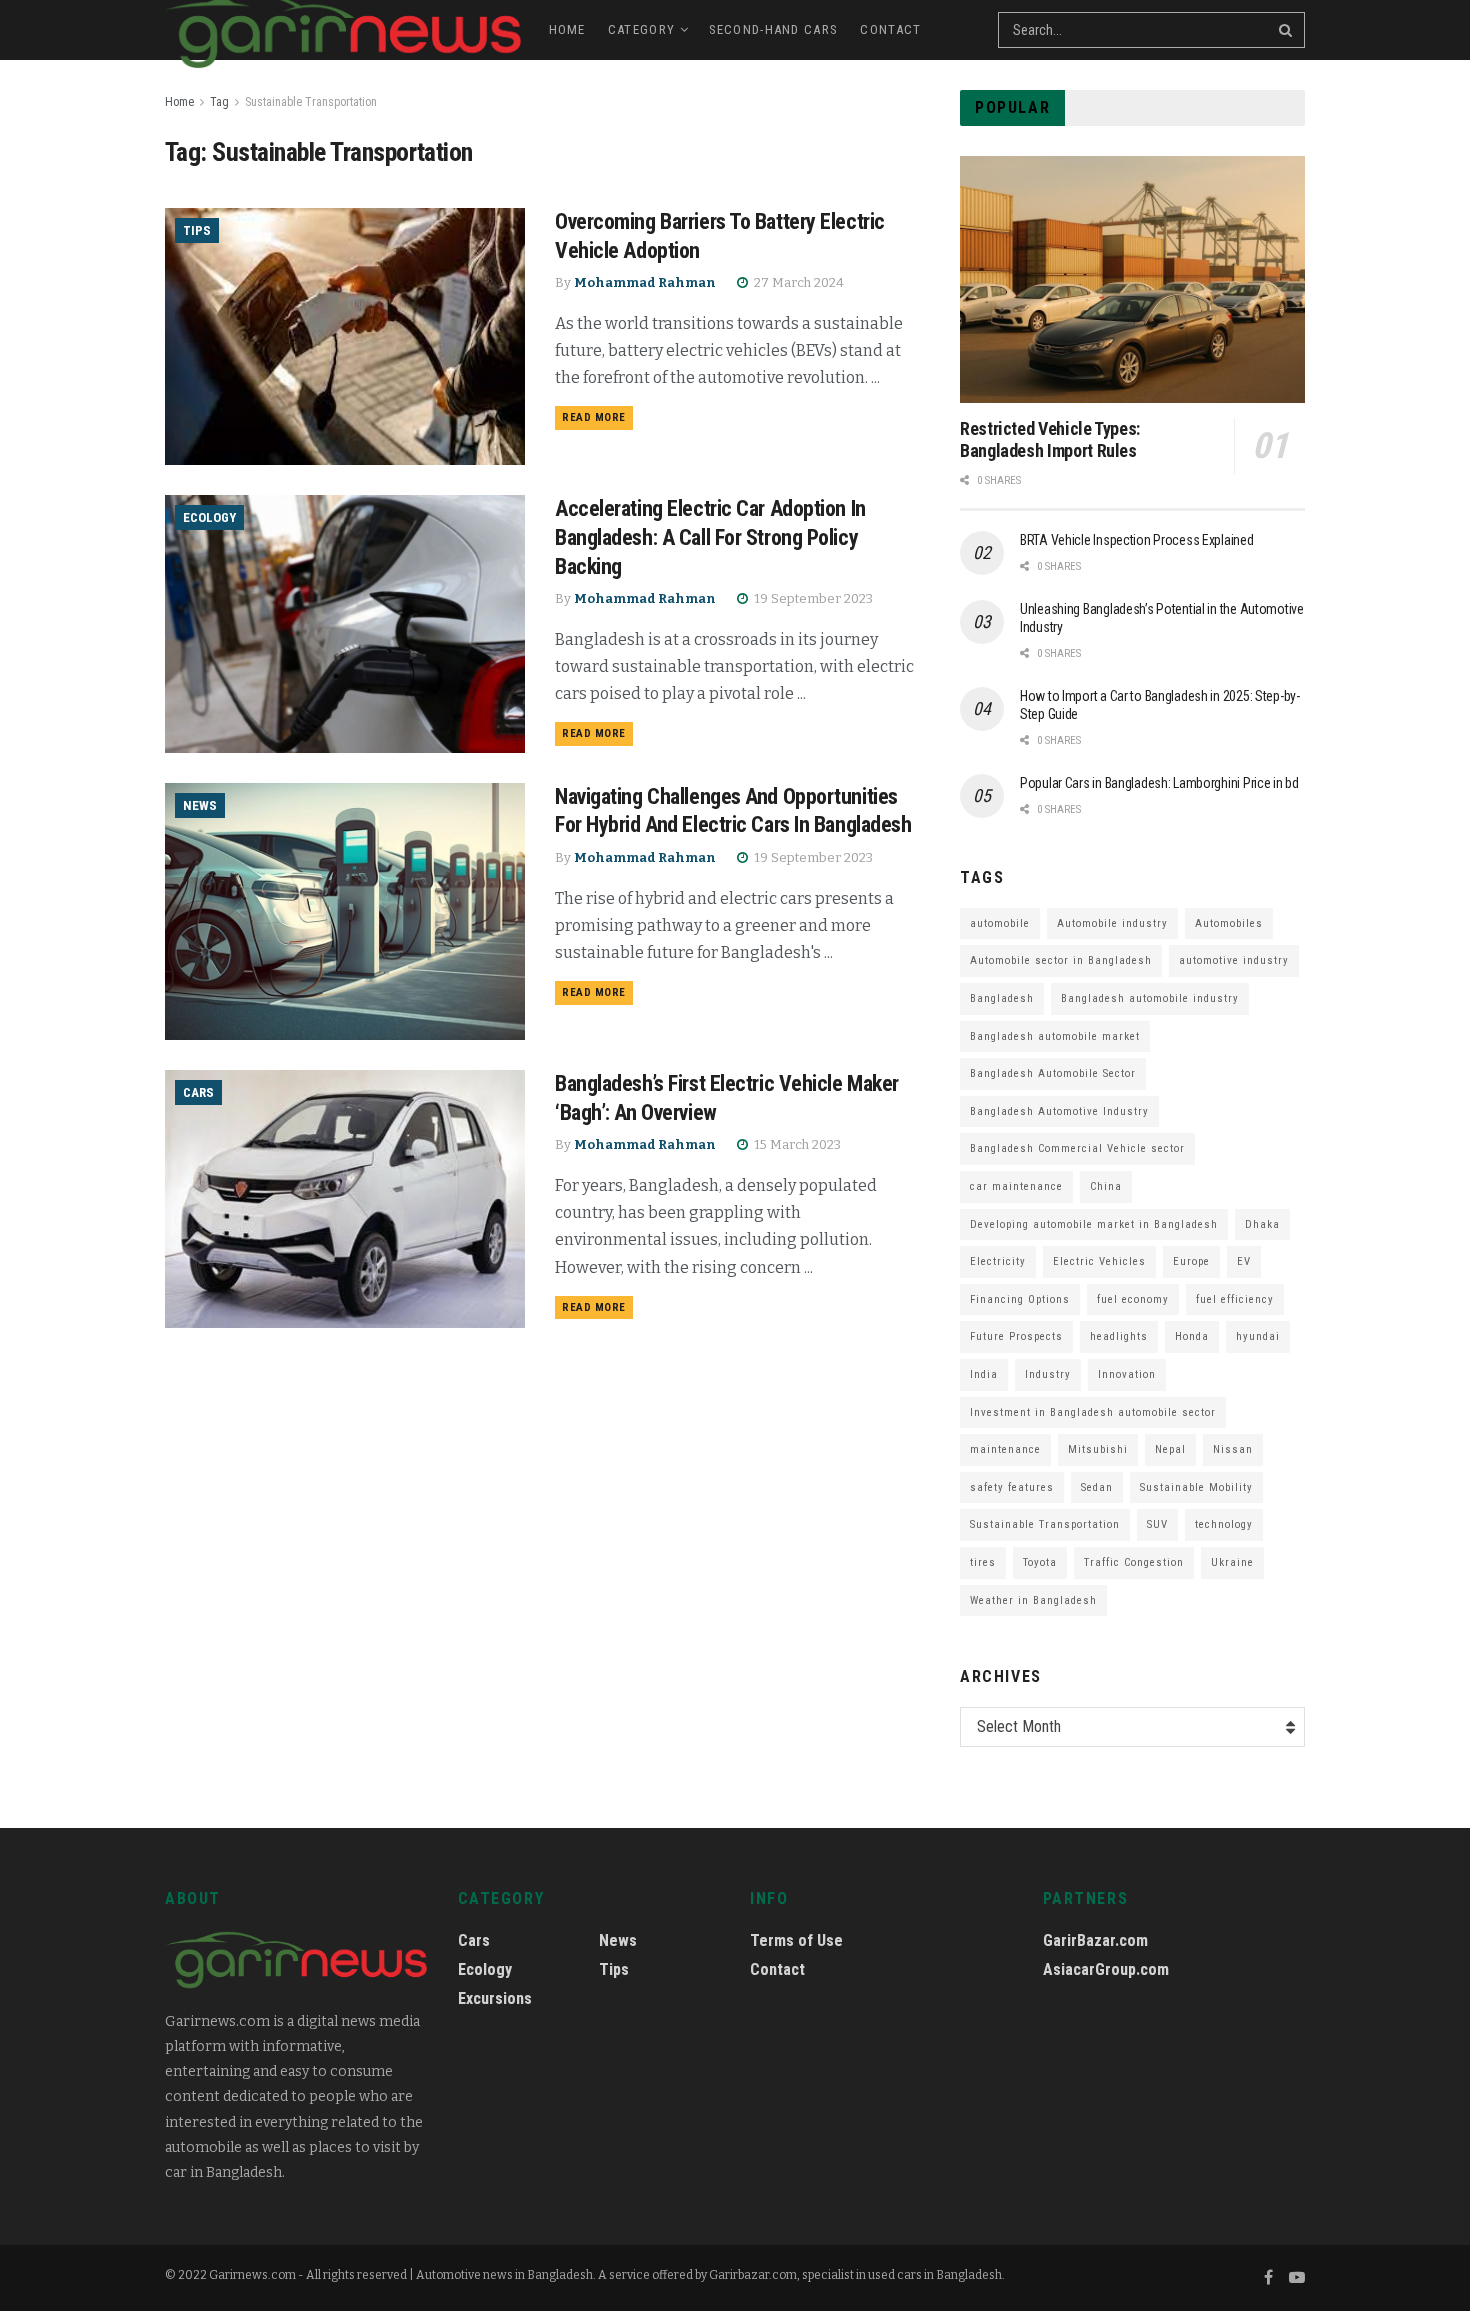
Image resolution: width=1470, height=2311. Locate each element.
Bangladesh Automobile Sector (1053, 1073)
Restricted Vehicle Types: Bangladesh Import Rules (1050, 440)
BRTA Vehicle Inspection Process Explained (1137, 540)
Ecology (209, 517)
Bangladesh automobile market (1055, 1036)
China (1106, 1186)
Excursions (495, 1998)
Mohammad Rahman (645, 282)
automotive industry (1234, 960)
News (200, 805)
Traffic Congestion (1134, 1562)
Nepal (1170, 1449)
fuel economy (1133, 1299)
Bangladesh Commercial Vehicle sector (1077, 1148)
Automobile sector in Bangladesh (1061, 960)
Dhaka (1262, 1224)
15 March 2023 (796, 1144)
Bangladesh (1002, 998)
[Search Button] (1287, 30)
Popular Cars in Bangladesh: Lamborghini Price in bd (1159, 783)
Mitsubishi (1098, 1449)
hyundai (1258, 1336)
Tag (219, 102)
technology (1224, 1524)
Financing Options (1020, 1299)
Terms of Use (796, 1940)
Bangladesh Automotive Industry (1059, 1111)
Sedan (1097, 1487)
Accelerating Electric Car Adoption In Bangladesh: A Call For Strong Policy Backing (710, 537)
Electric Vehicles (1099, 1261)
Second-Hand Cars (774, 29)
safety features (1012, 1487)
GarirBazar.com (1095, 1940)
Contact (890, 29)
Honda (1192, 1336)
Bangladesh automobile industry (1150, 998)
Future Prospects (1016, 1336)
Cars (198, 1092)
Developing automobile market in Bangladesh (1094, 1224)
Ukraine (1232, 1562)
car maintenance (1016, 1186)
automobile (1000, 923)
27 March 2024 (797, 282)
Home (567, 29)
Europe (1191, 1261)
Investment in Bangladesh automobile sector (1093, 1412)
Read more (594, 417)
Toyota (1040, 1562)
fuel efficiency (1235, 1299)
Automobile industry (1112, 923)
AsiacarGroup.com (1106, 1969)
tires (983, 1562)
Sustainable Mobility (1196, 1487)
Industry (1048, 1374)
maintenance (1005, 1449)
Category (641, 29)
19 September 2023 (812, 598)
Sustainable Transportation (311, 102)
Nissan (1233, 1449)
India (984, 1374)
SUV (1157, 1524)
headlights (1119, 1336)
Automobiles (1229, 923)
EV (1244, 1261)
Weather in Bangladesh (1033, 1600)
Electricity (998, 1261)
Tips (197, 230)
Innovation (1127, 1374)
